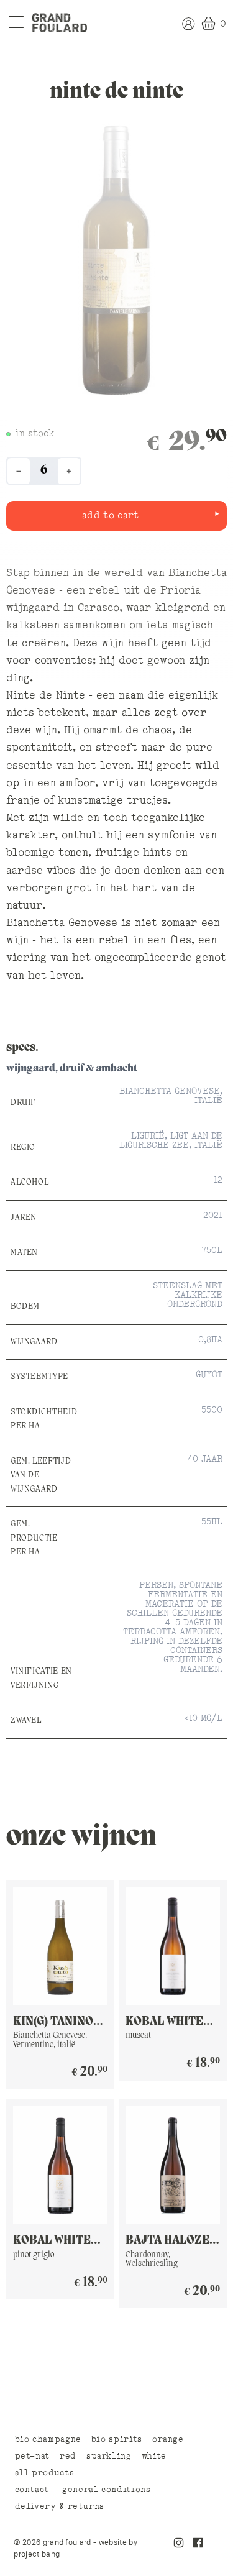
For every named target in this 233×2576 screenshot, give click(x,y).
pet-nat (32, 2456)
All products (45, 2473)
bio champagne (48, 2439)
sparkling (109, 2456)
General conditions (107, 2490)
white (154, 2456)
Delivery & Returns (60, 2506)
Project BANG (37, 2554)
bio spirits (117, 2439)
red (68, 2456)
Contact (32, 2490)
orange (168, 2439)
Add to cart (111, 516)
